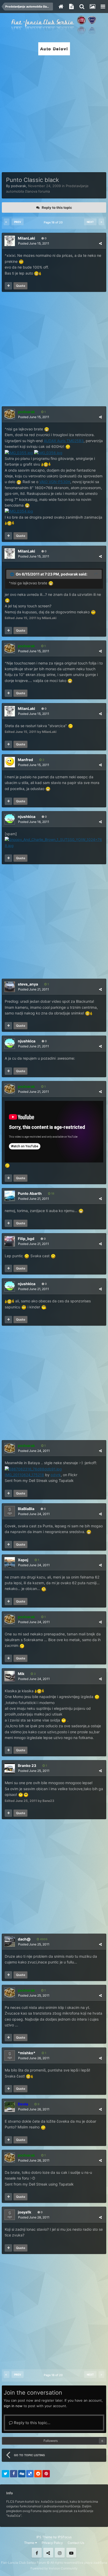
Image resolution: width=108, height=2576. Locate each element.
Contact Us (76, 2543)
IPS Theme (44, 2537)
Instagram (60, 2553)
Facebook (37, 2553)
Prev (18, 222)
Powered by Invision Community (54, 2568)
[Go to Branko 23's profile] (10, 1768)
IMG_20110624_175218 (24, 1475)
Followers (51, 2441)
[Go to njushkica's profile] (10, 819)
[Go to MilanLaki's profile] (10, 241)
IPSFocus (65, 2537)
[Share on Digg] (22, 2474)
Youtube (71, 2553)
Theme (30, 2543)
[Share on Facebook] (14, 2474)
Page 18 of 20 (54, 222)
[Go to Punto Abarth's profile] (10, 1196)
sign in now (13, 2406)
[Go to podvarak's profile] (10, 414)
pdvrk (56, 1475)
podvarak (18, 186)
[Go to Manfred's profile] (10, 762)
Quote (21, 286)
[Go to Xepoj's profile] (10, 1562)
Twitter (48, 2553)
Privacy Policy (52, 2543)
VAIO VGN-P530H (55, 482)
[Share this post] (100, 243)
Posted (34, 243)
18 (52, 1194)
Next (90, 222)
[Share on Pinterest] (46, 2474)
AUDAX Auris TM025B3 (64, 441)
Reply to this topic (57, 207)
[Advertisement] (54, 112)
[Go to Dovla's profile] (10, 2107)
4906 (43, 1939)
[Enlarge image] (47, 429)
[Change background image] (92, 7)
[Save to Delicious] (30, 2474)
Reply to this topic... (32, 2423)
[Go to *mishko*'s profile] (10, 2056)
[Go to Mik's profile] (10, 1676)
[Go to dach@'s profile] (10, 1942)
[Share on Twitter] (6, 2474)
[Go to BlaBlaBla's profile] (10, 1511)
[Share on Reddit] (38, 2474)
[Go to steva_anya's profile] (10, 987)
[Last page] (101, 222)
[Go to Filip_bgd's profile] (10, 1241)
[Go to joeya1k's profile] (10, 2215)
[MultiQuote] (8, 286)
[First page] (7, 222)
